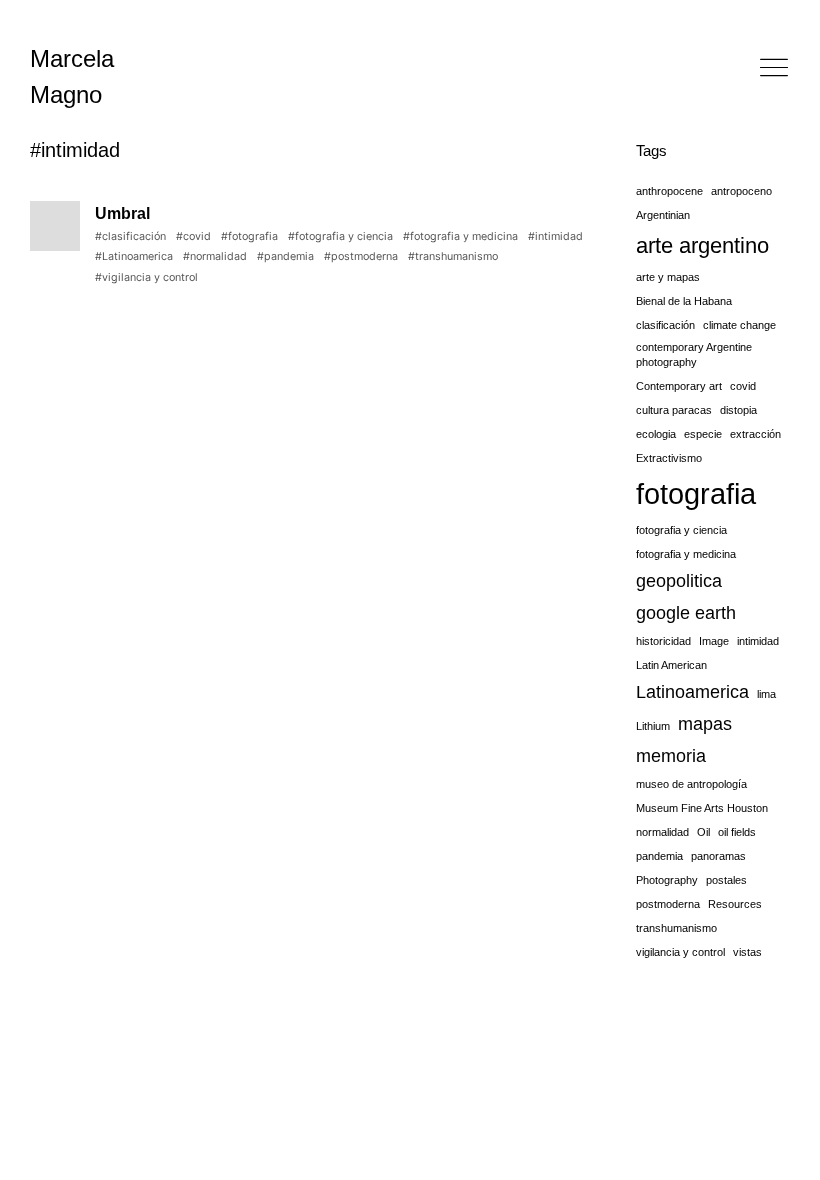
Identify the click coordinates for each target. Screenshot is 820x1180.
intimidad (758, 641)
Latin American (671, 665)
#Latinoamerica (134, 256)
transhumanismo (676, 928)
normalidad (662, 832)
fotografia (696, 493)
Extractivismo (669, 458)
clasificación (665, 325)
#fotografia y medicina (460, 236)
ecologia (656, 434)
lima (766, 694)
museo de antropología (691, 784)
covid (743, 386)
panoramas (718, 856)
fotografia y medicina (686, 554)
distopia (738, 410)
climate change (739, 325)
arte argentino (702, 245)
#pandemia (285, 256)
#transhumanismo (453, 256)
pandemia (659, 856)
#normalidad (215, 256)
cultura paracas (674, 410)
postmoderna (668, 904)
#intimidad (555, 236)
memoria (671, 756)
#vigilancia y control (146, 277)
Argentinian (663, 215)
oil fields (737, 832)
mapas (705, 724)
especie (703, 434)
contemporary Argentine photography (694, 354)
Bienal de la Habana (684, 301)
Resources (735, 904)
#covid (193, 236)
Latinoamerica (692, 692)
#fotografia (249, 236)
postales (726, 880)
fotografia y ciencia (681, 530)
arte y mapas (668, 277)
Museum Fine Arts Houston (702, 808)
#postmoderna (361, 256)
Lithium (653, 726)
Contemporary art (679, 386)
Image (714, 641)
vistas (747, 952)
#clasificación (130, 236)
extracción (755, 434)
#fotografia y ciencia (340, 236)
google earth (686, 613)
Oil (703, 832)
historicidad (663, 641)
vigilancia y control (680, 952)
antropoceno (741, 191)
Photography (667, 880)
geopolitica (679, 581)
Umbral (122, 213)
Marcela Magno (72, 76)
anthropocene (669, 191)
